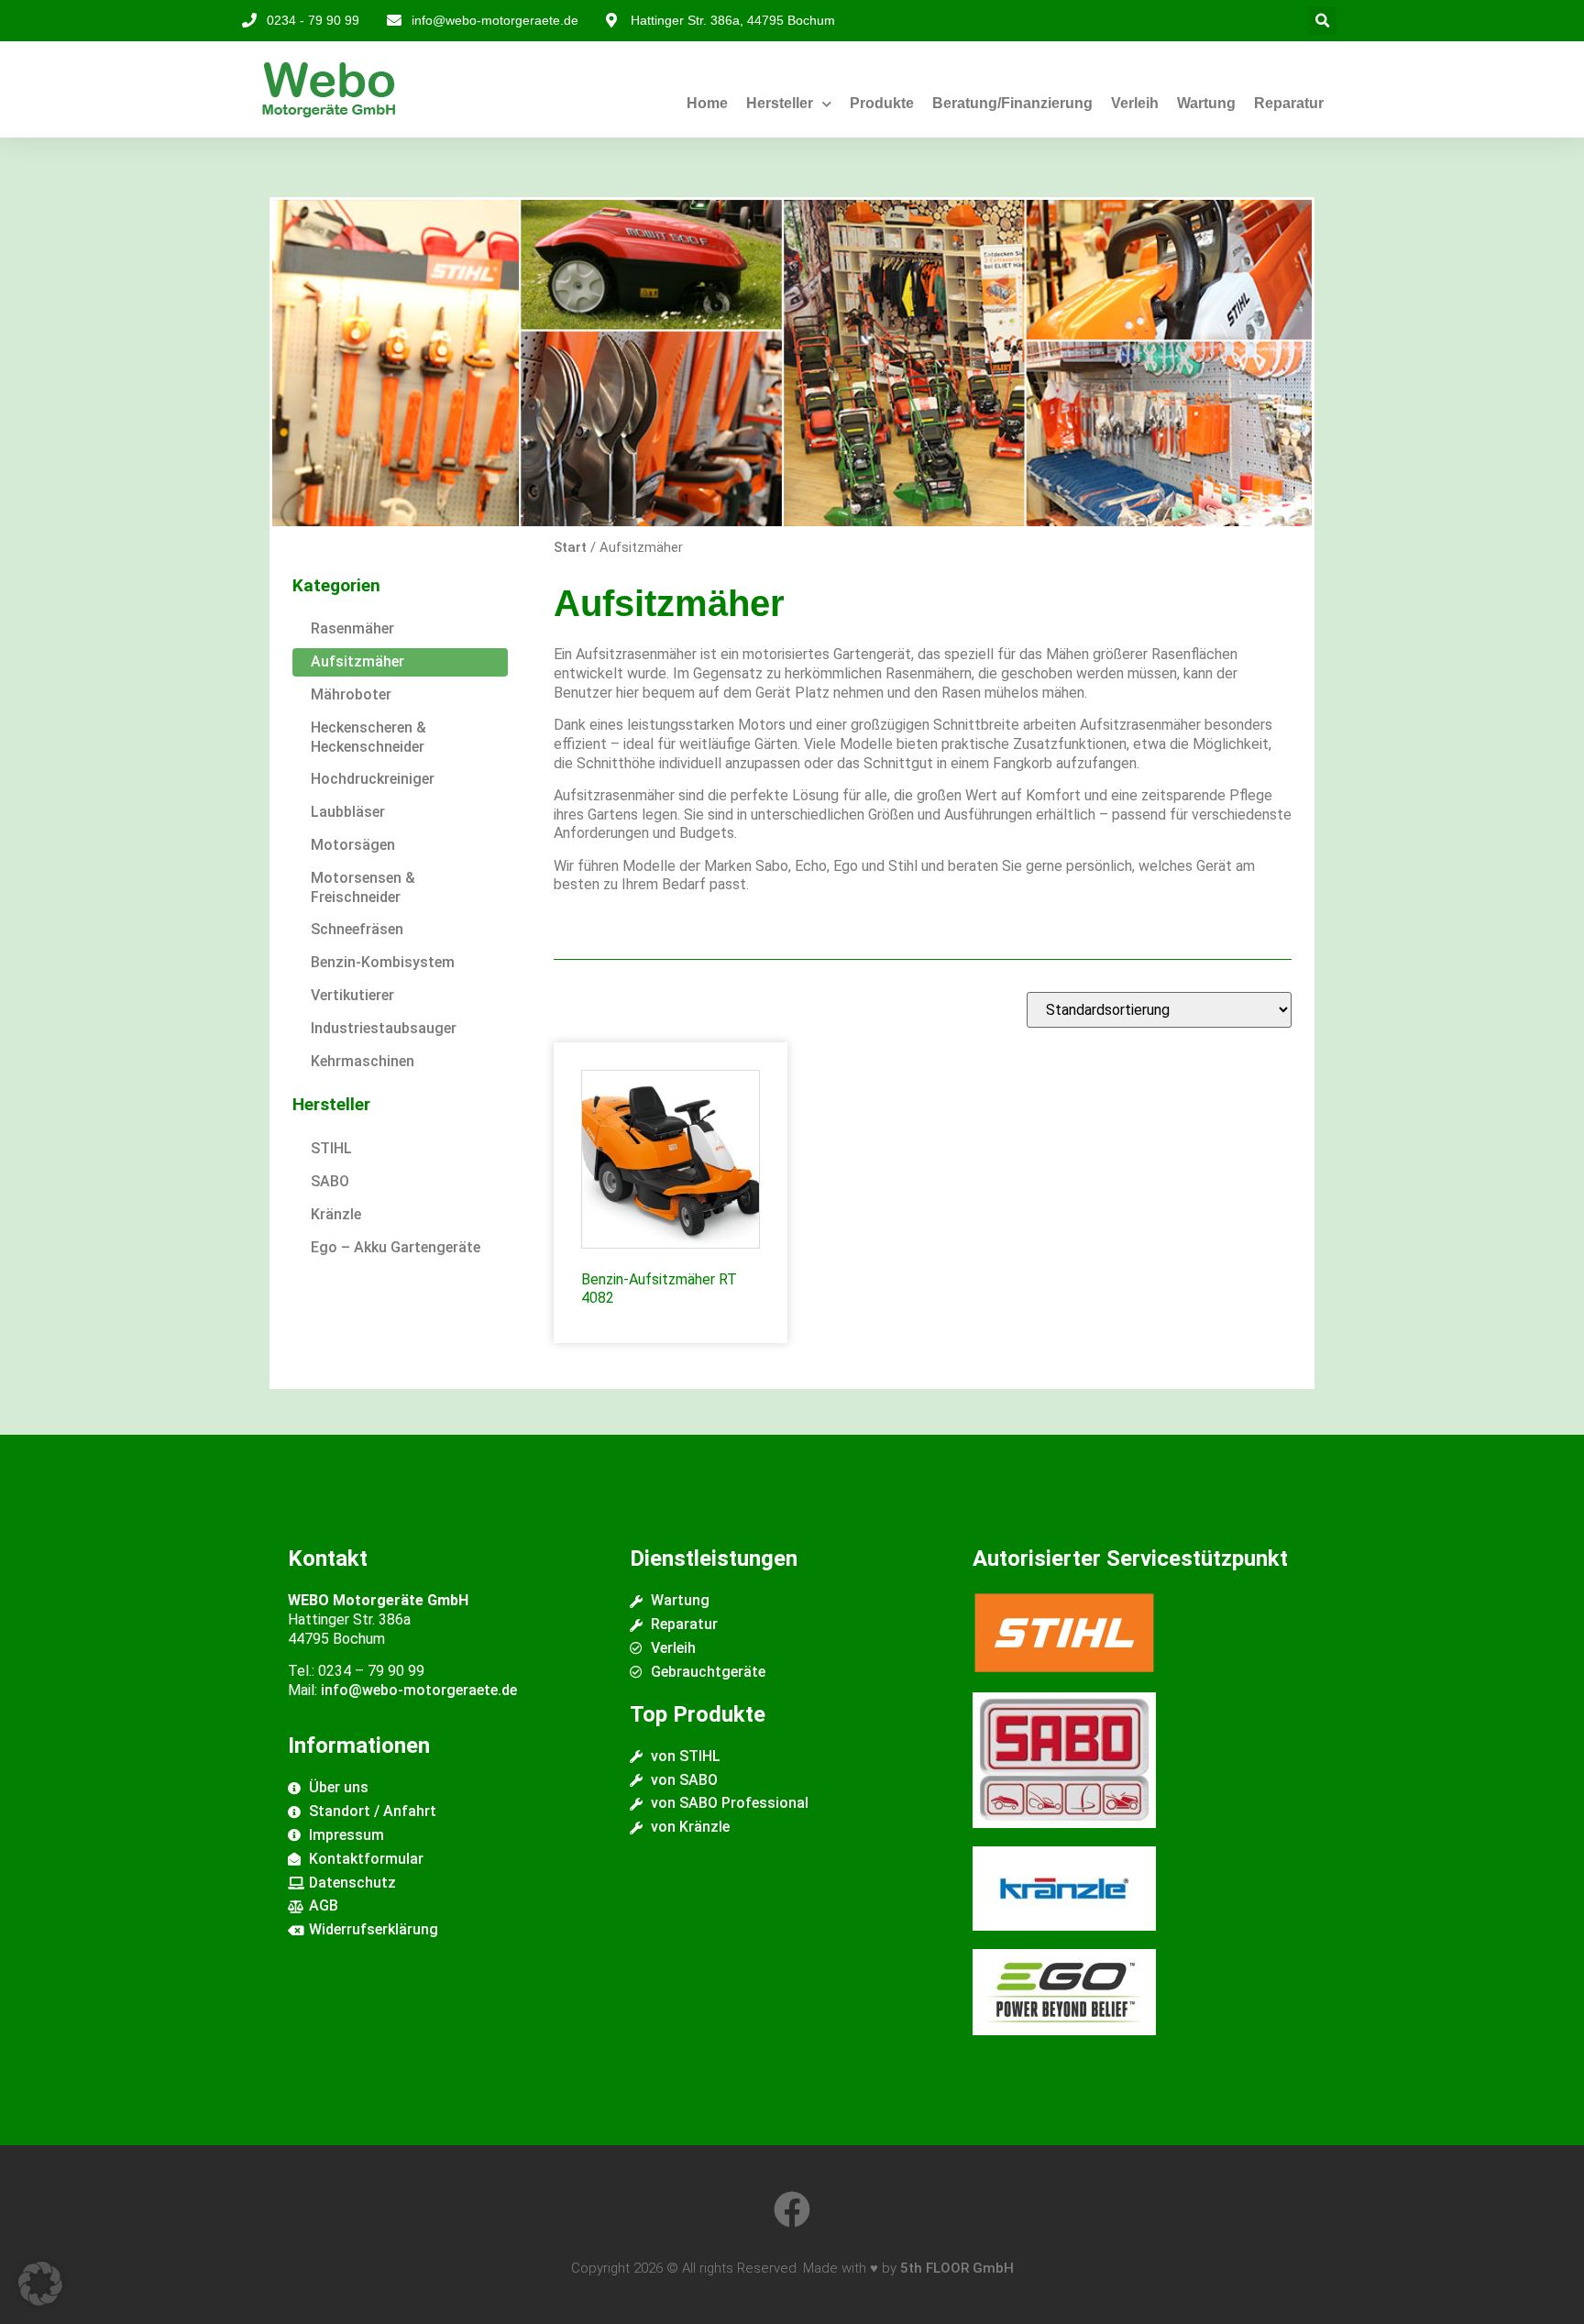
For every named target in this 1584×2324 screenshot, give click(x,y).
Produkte (882, 103)
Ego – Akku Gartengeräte (396, 1247)
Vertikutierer (352, 995)
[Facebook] (792, 2209)
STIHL (331, 1148)
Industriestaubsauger (384, 1028)
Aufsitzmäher (357, 661)
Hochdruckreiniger (373, 779)
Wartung (1206, 103)
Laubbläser (348, 812)
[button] (1322, 21)
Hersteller (780, 103)
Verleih (1135, 103)
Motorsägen (353, 845)
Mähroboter (351, 694)
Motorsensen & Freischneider (363, 887)
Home (707, 103)
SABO (330, 1181)
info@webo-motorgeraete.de (419, 1690)
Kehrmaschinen (363, 1061)
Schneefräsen (357, 929)
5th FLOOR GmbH (957, 2268)
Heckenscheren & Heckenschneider (368, 737)
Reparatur (1289, 103)
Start (570, 547)
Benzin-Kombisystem (383, 962)
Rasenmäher (352, 628)
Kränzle (336, 1214)
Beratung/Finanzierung (1012, 103)
